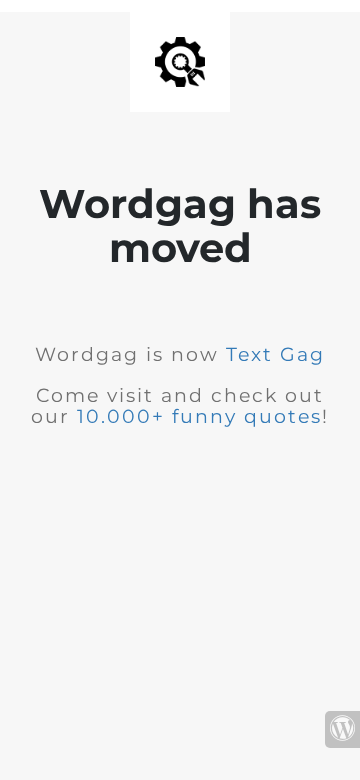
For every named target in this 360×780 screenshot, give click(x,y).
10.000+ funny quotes (199, 416)
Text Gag (275, 354)
